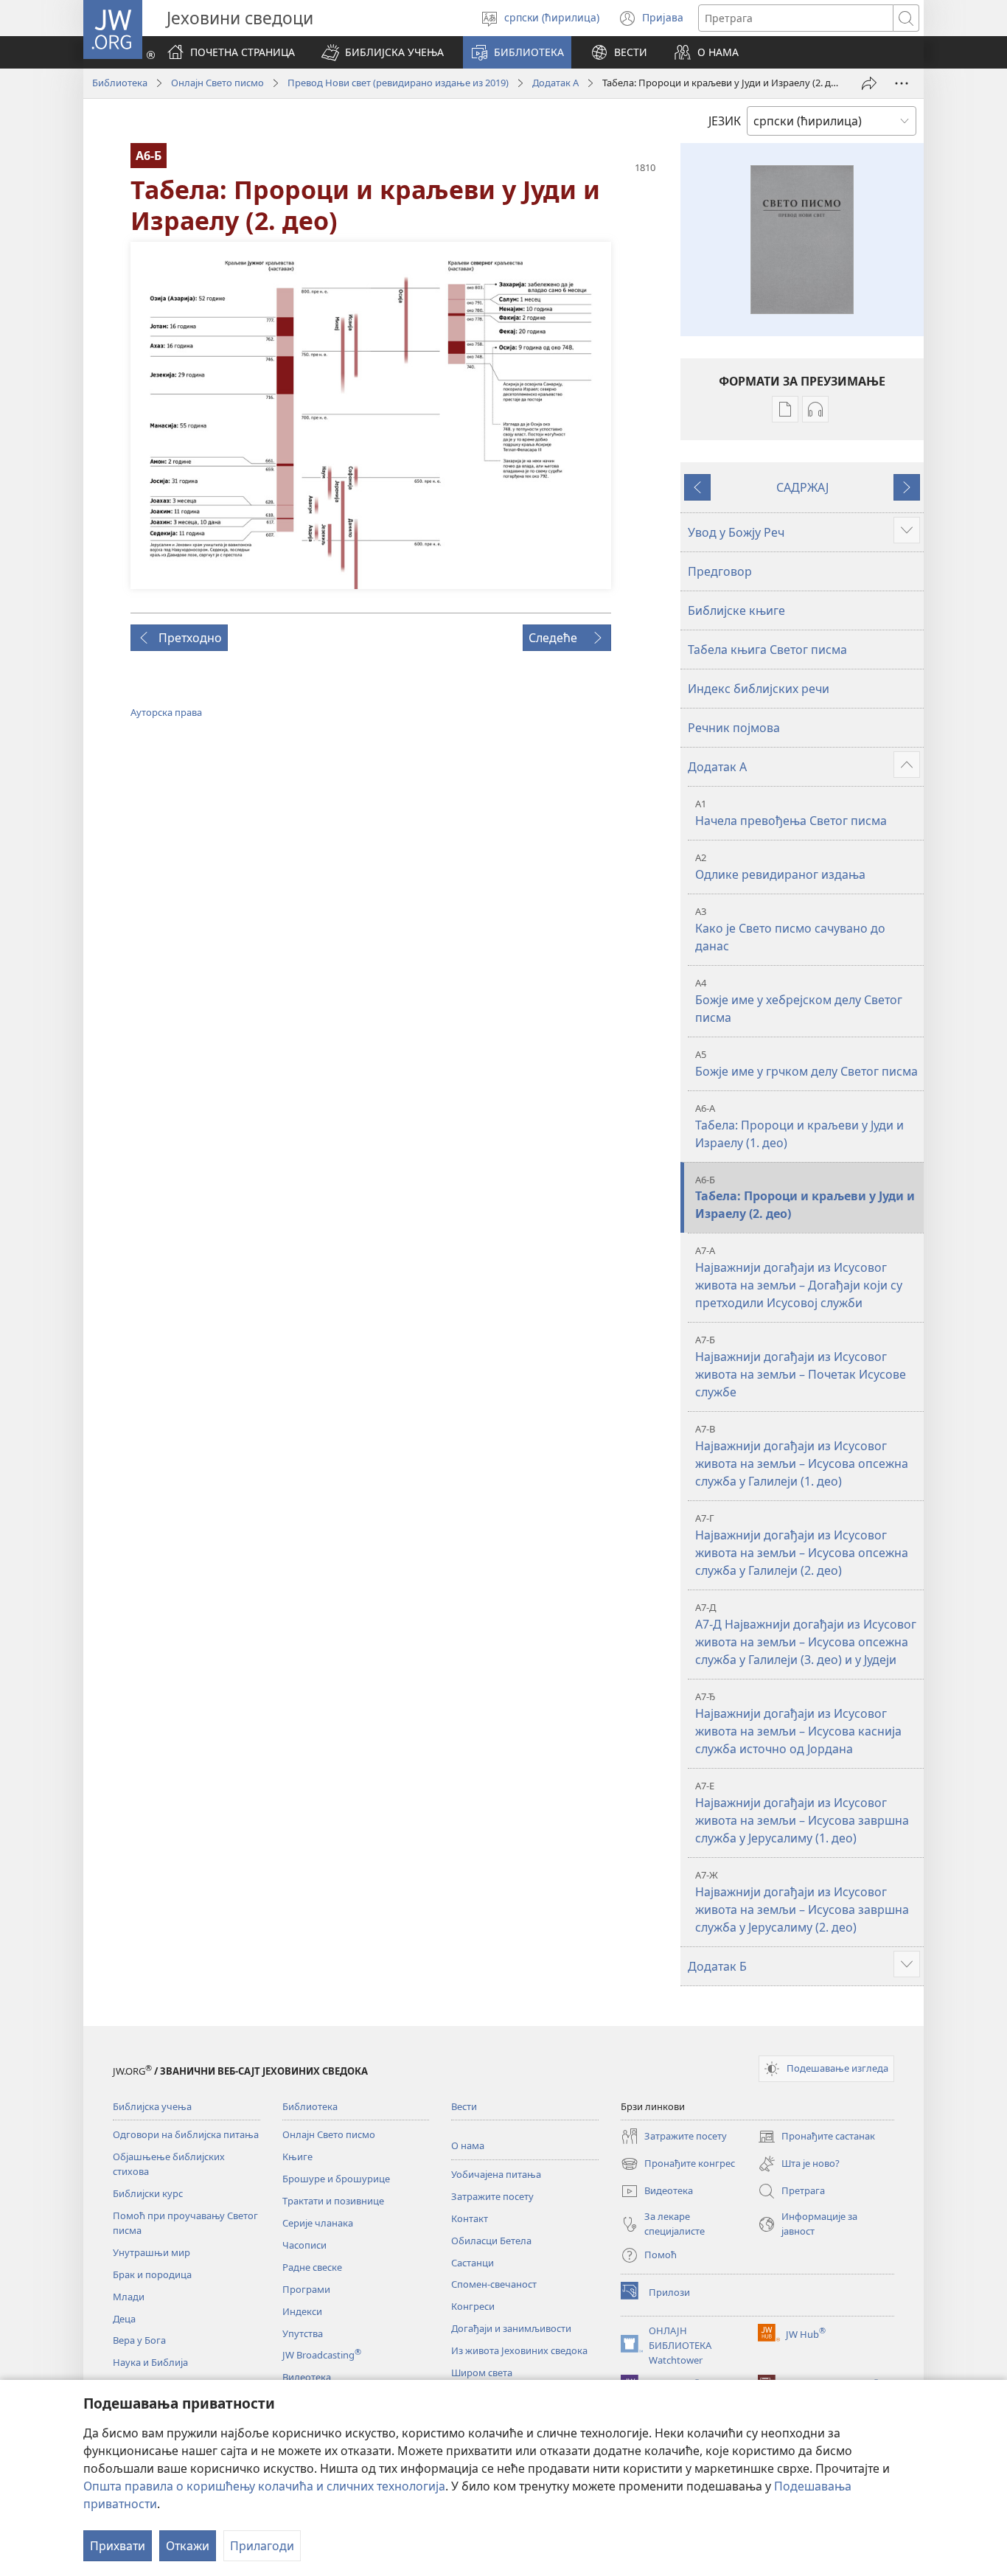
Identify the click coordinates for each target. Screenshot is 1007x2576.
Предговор (720, 571)
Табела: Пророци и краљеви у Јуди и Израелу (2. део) (805, 1198)
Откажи (188, 2546)
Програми (306, 2289)
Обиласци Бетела (491, 2241)
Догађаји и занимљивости (511, 2328)
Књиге (297, 2156)
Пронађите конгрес (678, 2165)
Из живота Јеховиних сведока (519, 2350)
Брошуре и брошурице (336, 2179)
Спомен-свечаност (494, 2284)
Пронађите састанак (816, 2137)
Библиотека (120, 83)
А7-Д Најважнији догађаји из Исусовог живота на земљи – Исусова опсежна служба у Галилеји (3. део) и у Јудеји (806, 1634)
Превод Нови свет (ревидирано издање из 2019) (398, 83)
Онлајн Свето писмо (217, 83)
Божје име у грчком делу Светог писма (806, 1064)
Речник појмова (734, 728)
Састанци (473, 2263)
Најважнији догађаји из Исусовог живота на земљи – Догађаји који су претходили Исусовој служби (799, 1277)
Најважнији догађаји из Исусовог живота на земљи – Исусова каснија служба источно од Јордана (798, 1723)
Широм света (482, 2373)
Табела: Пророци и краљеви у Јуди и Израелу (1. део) (799, 1126)
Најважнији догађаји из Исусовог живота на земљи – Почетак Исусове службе (801, 1367)
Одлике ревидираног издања (780, 867)
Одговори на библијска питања (186, 2134)
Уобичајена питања (496, 2174)
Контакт (470, 2218)
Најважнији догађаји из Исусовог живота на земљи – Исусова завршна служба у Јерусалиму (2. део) (802, 1902)
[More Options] (902, 83)
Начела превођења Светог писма (791, 813)
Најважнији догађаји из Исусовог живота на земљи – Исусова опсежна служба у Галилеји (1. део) (802, 1456)
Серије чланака (318, 2223)
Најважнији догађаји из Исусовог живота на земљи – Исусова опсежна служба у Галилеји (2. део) (802, 1545)
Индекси (302, 2311)
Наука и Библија (150, 2362)
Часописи (304, 2245)
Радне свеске (312, 2267)
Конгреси (473, 2306)
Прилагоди (262, 2546)
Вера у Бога (139, 2340)
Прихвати (118, 2546)
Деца (124, 2319)
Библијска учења (152, 2106)
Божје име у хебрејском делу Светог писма (799, 1001)
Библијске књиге (736, 610)
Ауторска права (166, 712)
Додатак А (555, 83)
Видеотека (307, 2377)
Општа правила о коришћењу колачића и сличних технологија (264, 2486)
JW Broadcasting (322, 2355)
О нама (468, 2145)
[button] (383, 52)
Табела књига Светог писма (767, 650)
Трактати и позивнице (333, 2201)
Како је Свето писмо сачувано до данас (790, 929)
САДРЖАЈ (802, 487)
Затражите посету (492, 2196)
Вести (464, 2106)
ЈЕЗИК (725, 121)
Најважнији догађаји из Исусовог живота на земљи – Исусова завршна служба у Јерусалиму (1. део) (802, 1813)
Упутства (303, 2333)
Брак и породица (152, 2274)
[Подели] (869, 83)
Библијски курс (148, 2193)
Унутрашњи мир (151, 2252)
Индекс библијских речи (759, 689)
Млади (129, 2297)
